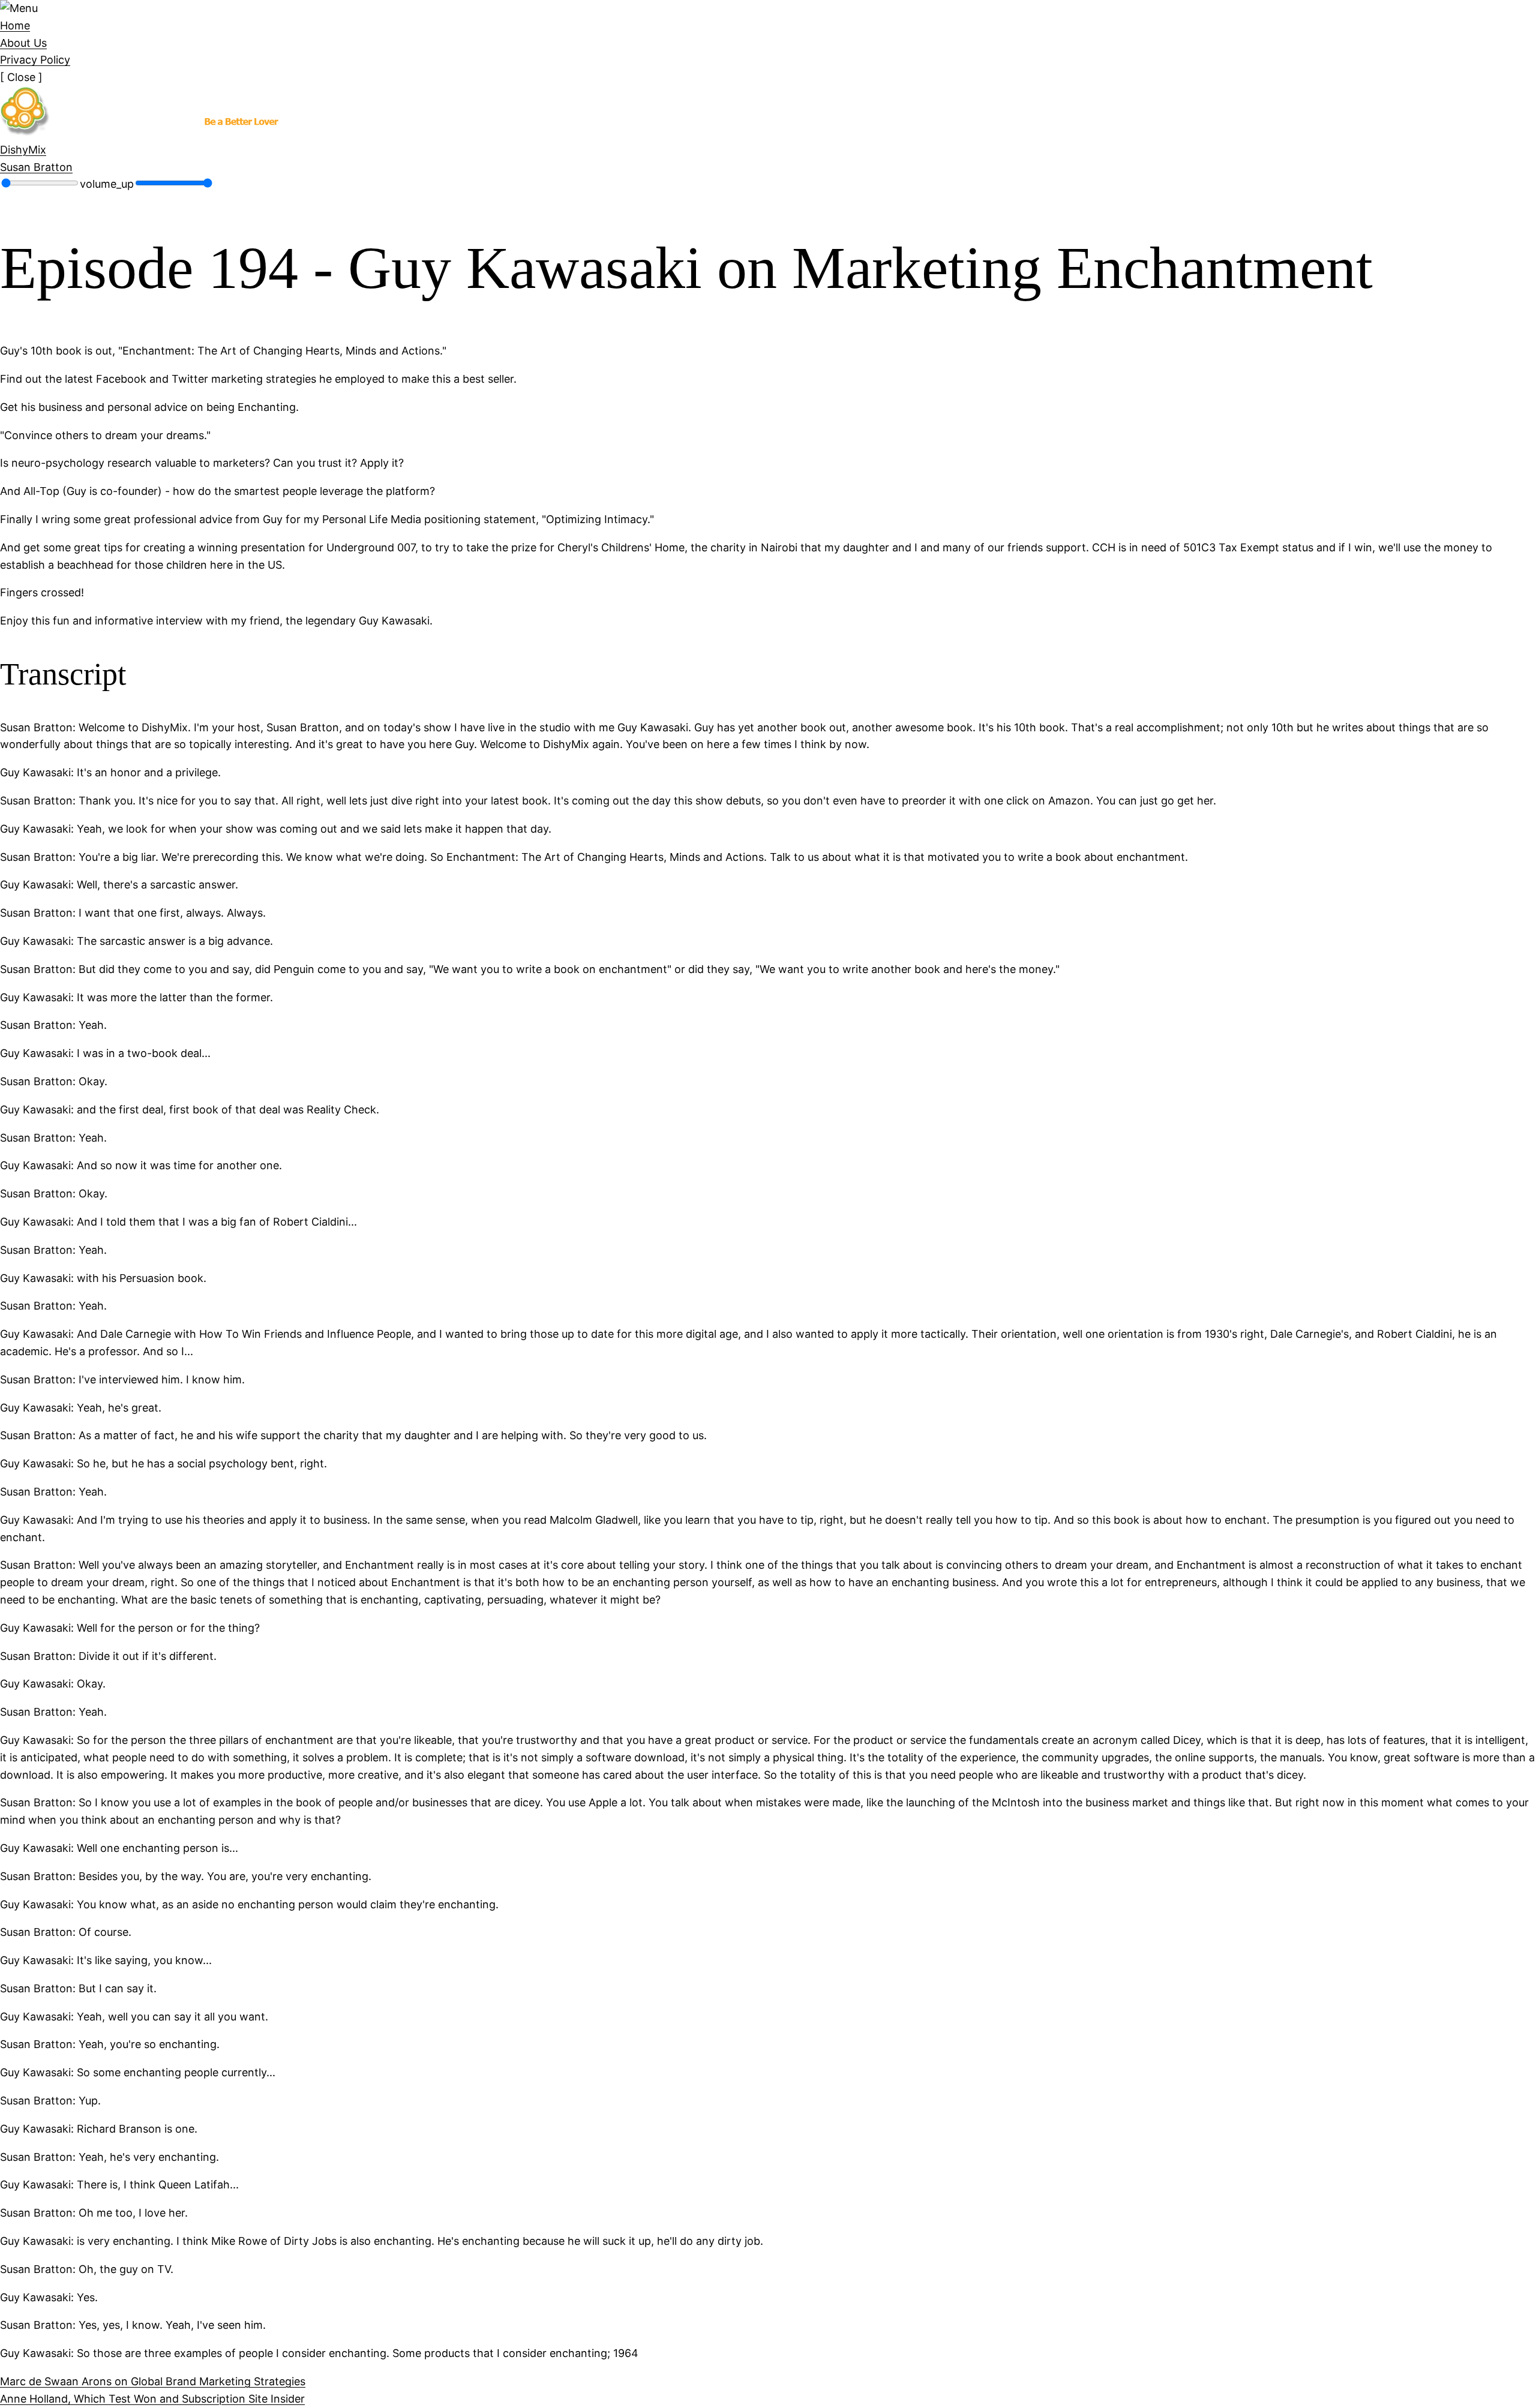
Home (15, 25)
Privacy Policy (35, 60)
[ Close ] (21, 77)
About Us (23, 43)
